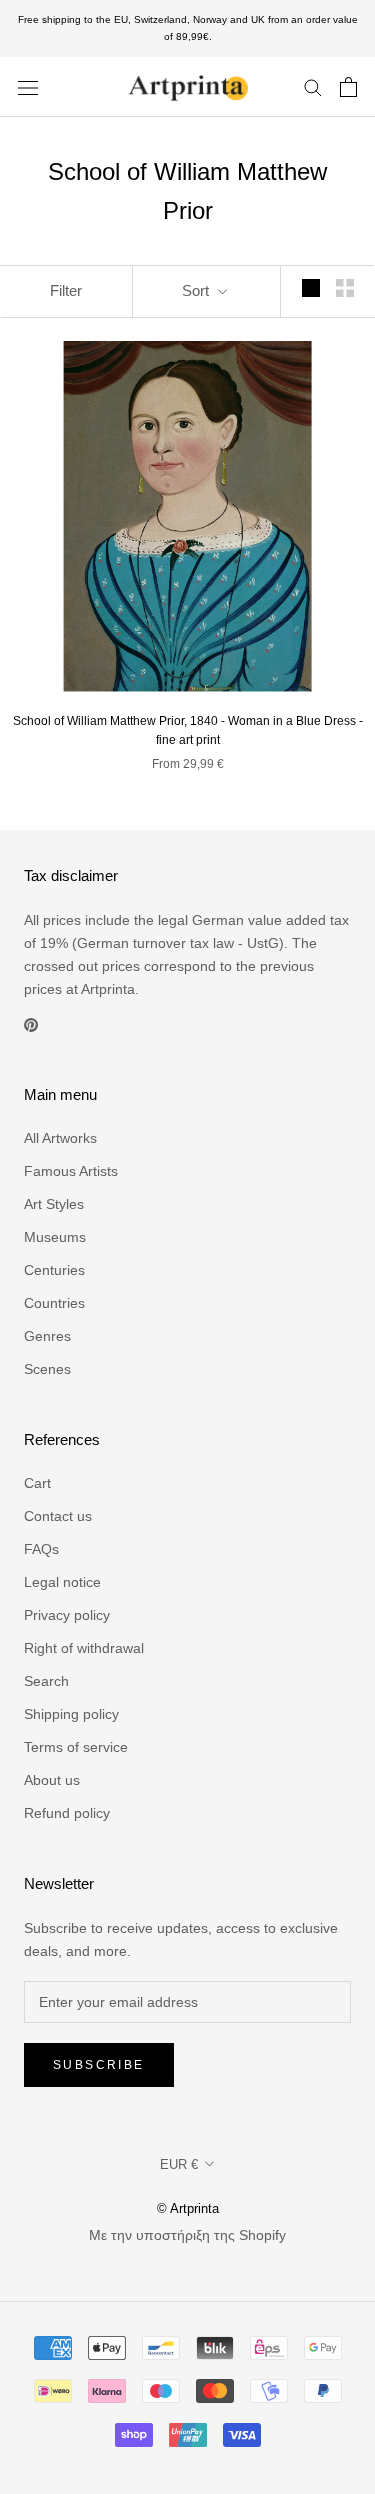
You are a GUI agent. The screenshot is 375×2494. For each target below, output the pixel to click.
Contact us (58, 1516)
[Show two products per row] (345, 288)
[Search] (313, 86)
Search (46, 1681)
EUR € (179, 2164)
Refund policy (67, 1813)
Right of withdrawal (84, 1648)
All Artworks (60, 1138)
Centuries (54, 1270)
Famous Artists (71, 1171)
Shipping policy (71, 1714)
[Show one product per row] (311, 288)
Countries (54, 1303)
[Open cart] (348, 87)
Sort (197, 290)
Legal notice (62, 1582)
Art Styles (54, 1204)
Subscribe (99, 2065)
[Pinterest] (31, 1023)
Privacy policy (67, 1615)
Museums (55, 1237)
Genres (47, 1336)
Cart (37, 1483)
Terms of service (76, 1747)
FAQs (41, 1549)
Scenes (47, 1369)
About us (52, 1780)
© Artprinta (188, 2208)
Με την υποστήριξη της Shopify (187, 2235)
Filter (66, 290)
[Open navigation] (28, 86)
